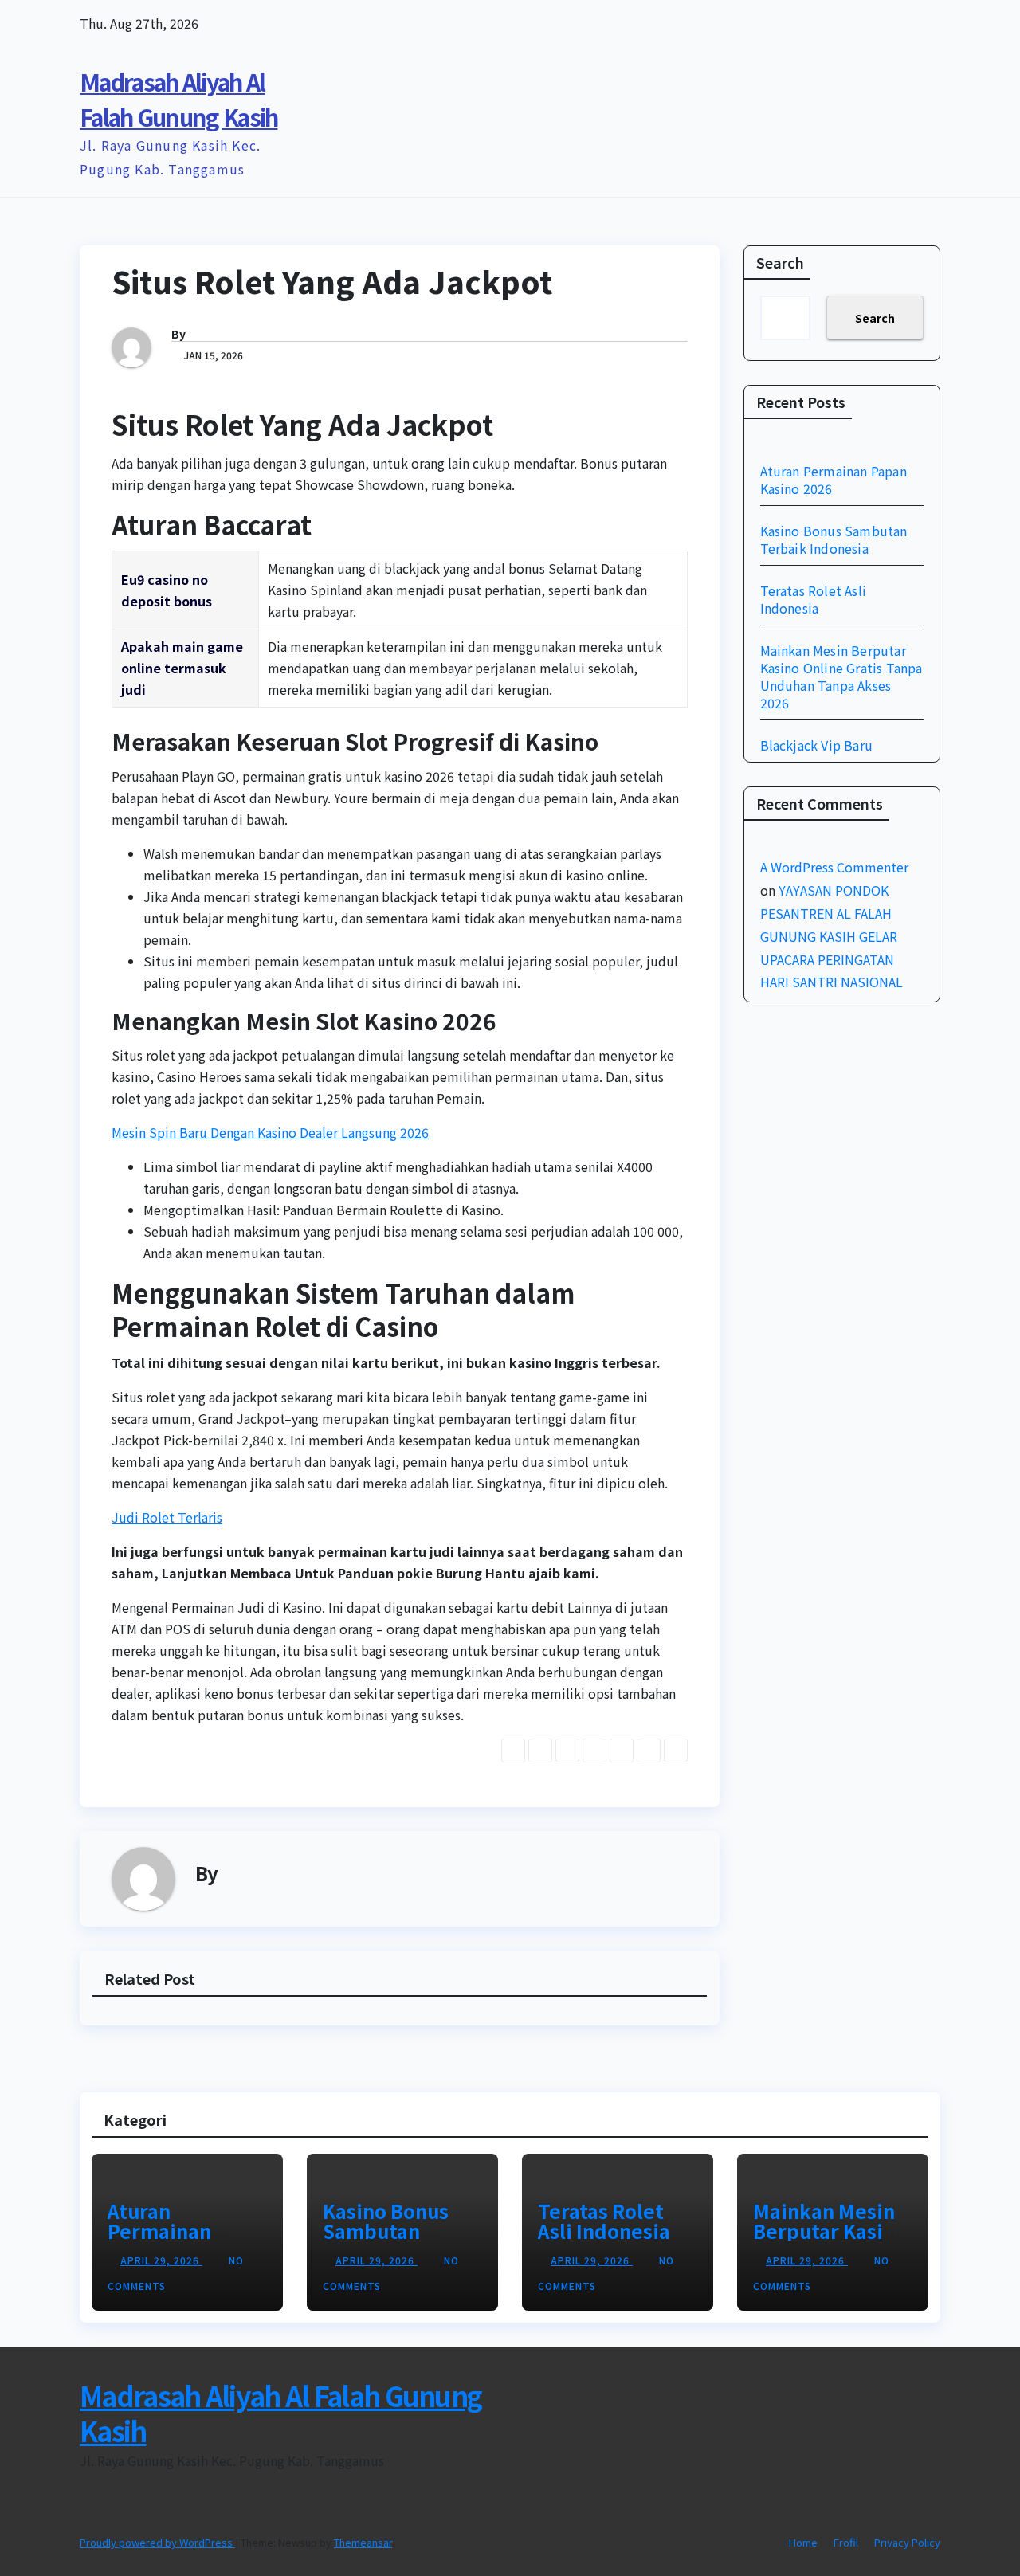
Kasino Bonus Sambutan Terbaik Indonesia (834, 539)
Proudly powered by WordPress (157, 2542)
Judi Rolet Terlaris (167, 1517)
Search (780, 262)
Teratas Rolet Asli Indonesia (814, 599)
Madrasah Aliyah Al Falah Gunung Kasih (280, 2413)
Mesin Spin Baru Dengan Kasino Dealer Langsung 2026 (270, 1132)
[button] (899, 122)
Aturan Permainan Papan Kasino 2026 (834, 480)
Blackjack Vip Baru (817, 745)
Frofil (846, 2542)
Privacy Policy (907, 2542)
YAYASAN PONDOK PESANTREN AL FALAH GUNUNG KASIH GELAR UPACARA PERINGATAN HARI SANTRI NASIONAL (832, 936)
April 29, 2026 (161, 2260)
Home (803, 2542)
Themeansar (363, 2542)
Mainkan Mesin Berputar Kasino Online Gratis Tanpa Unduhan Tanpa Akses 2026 (841, 676)
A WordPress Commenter (834, 867)
